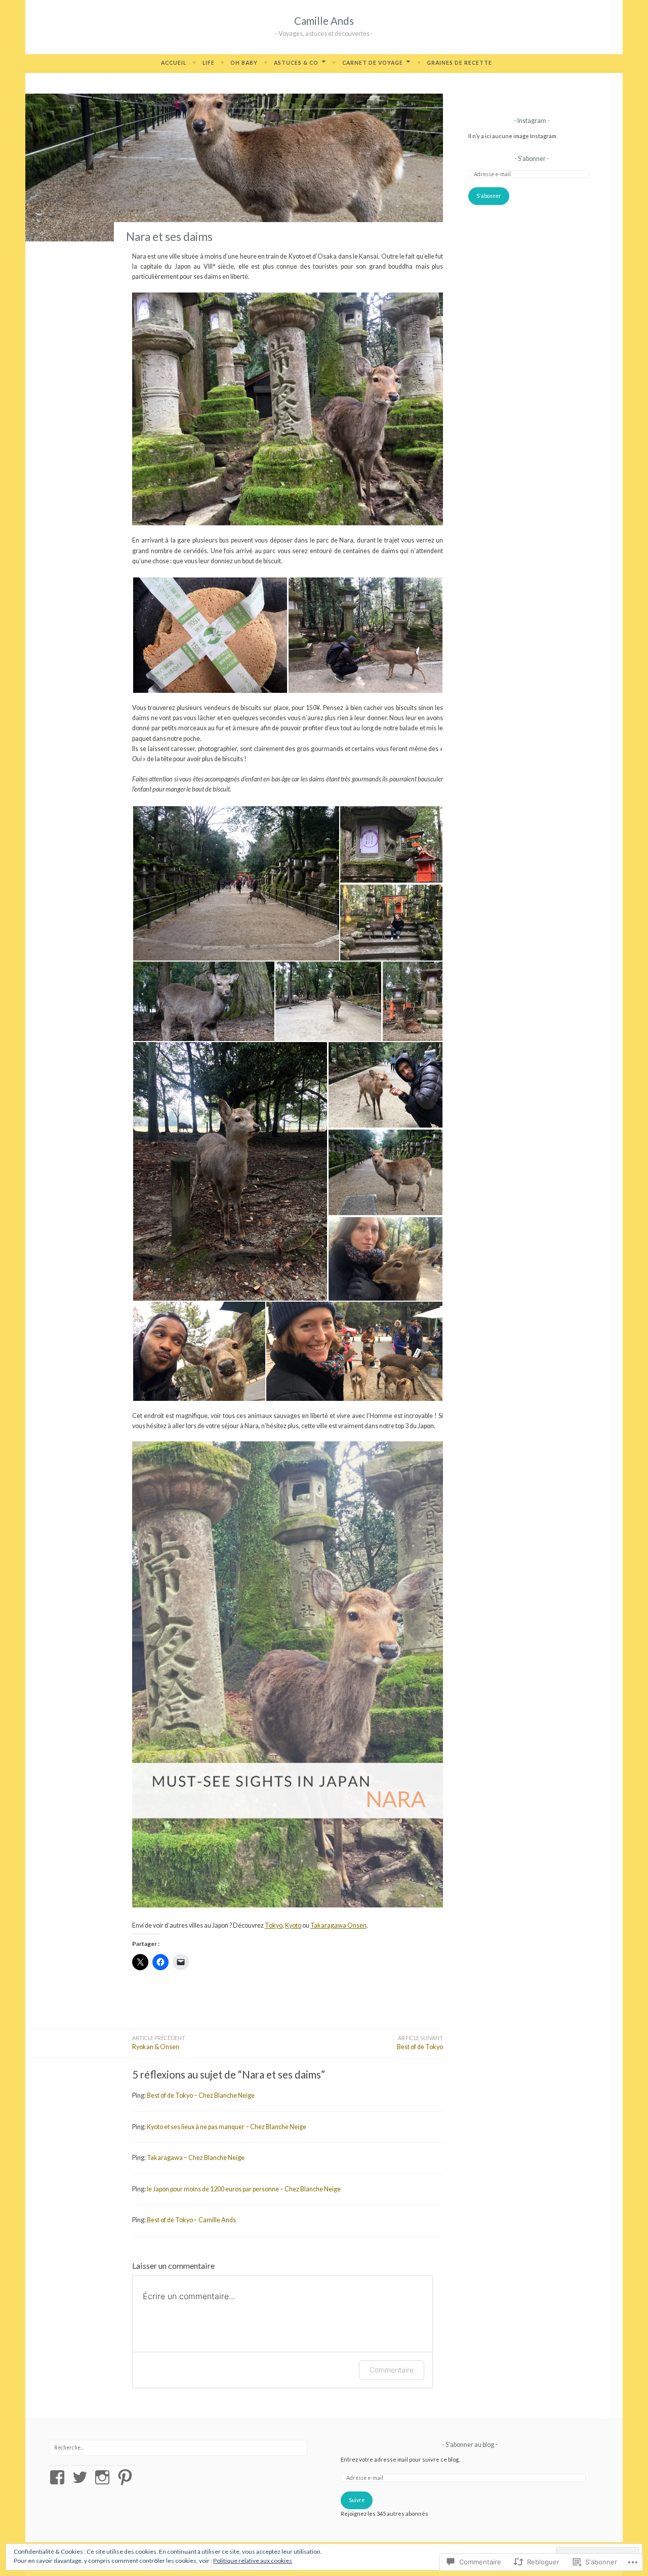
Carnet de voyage (373, 63)
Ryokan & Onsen (159, 2043)
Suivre (357, 2500)
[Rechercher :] (178, 2447)
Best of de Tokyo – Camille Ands (191, 2220)
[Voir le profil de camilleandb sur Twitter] (82, 2477)
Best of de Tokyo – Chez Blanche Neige (201, 2095)
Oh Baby (244, 63)
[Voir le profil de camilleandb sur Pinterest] (127, 2477)
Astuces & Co (296, 63)
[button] (210, 635)
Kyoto (293, 1925)
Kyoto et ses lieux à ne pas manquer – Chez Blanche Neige (227, 2127)
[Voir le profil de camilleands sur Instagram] (104, 2477)
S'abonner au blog (470, 2445)
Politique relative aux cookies (253, 2561)
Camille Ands (324, 21)
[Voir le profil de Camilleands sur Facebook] (59, 2477)
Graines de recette (459, 63)
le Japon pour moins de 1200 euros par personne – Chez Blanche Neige (244, 2189)
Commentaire (392, 2370)
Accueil (174, 63)
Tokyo (274, 1925)
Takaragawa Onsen (338, 1925)
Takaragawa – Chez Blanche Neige (196, 2158)
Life (209, 63)
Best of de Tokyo (420, 2043)
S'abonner (532, 159)
